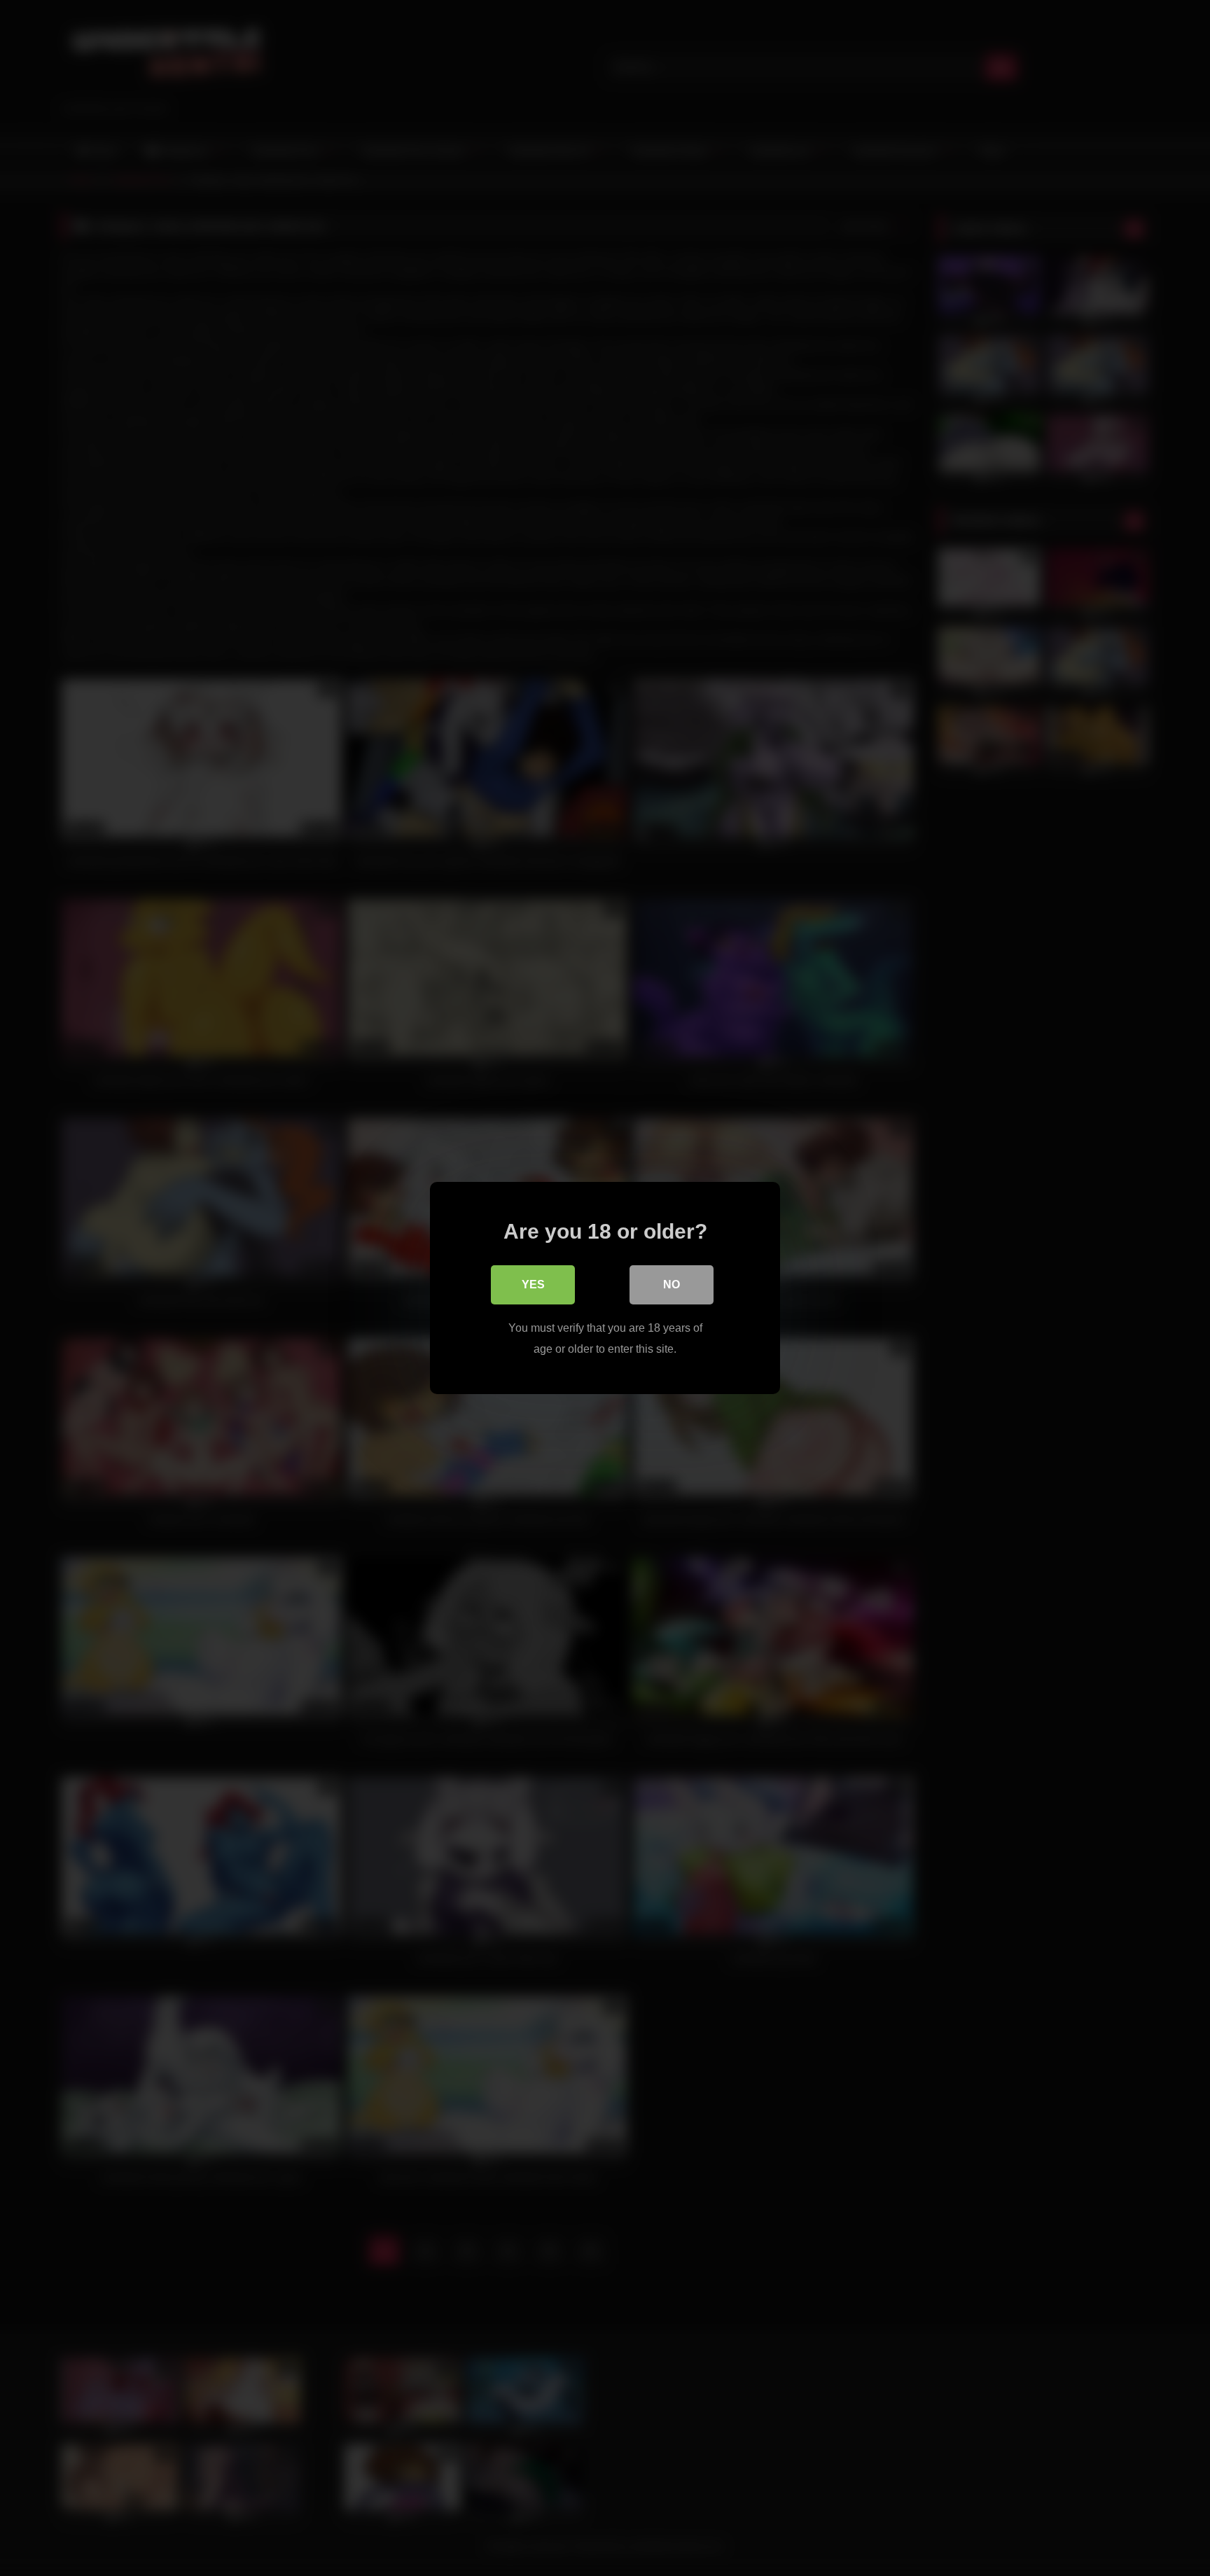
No (672, 1284)
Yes (533, 1284)
